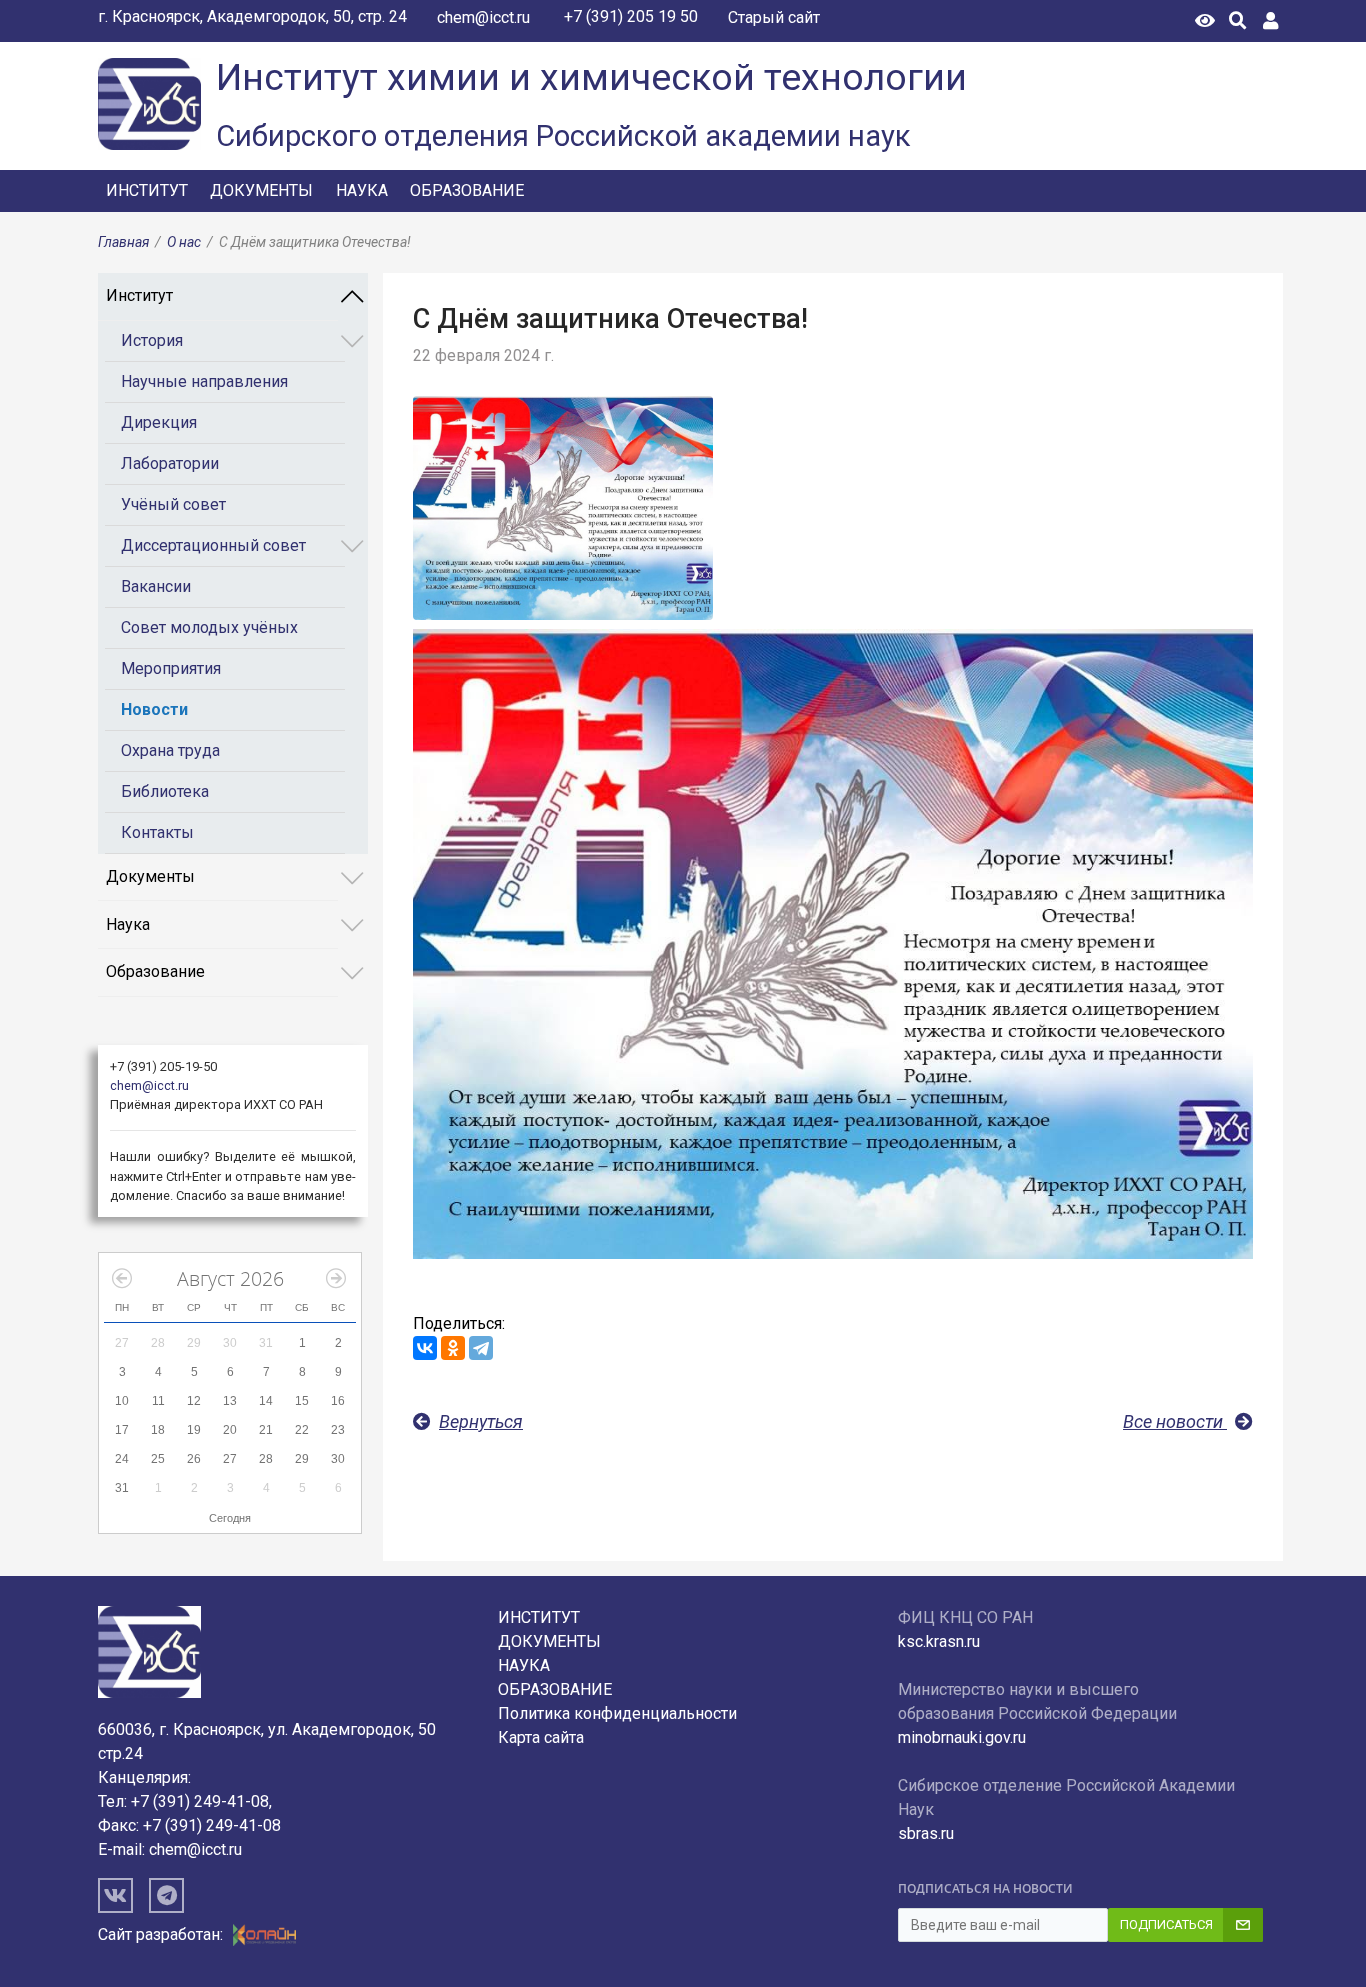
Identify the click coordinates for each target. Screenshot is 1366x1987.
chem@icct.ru (483, 17)
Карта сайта (541, 1737)
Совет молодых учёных (209, 627)
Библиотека (165, 791)
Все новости (1175, 1421)
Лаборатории (170, 463)
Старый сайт (774, 17)
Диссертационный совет (213, 545)
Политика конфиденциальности (617, 1713)
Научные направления (204, 381)
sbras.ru (926, 1833)
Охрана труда (170, 750)
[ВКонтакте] (425, 1348)
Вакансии (156, 586)
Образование (467, 190)
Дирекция (159, 422)
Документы (261, 190)
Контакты (157, 832)
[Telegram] (481, 1348)
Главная (123, 242)
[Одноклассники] (453, 1348)
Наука (362, 190)
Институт (147, 190)
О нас (184, 242)
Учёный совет (173, 504)
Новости (154, 709)
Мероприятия (171, 668)
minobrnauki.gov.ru (962, 1737)
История (152, 340)
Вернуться (481, 1421)
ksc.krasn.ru (939, 1641)
